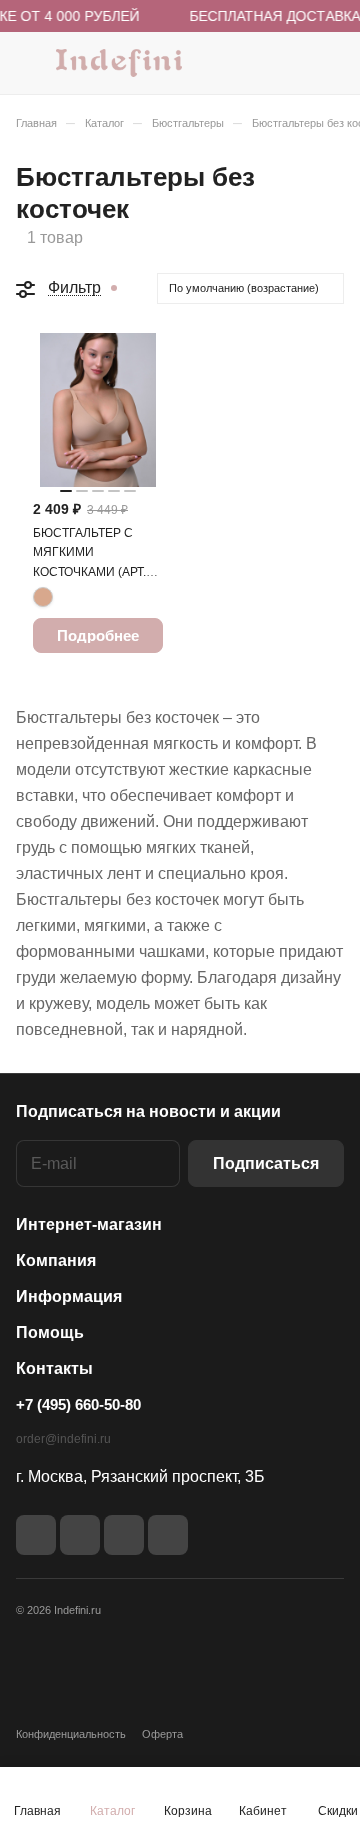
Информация (69, 1296)
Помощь (50, 1332)
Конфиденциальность (71, 1734)
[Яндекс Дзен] (124, 1535)
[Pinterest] (168, 1535)
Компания (56, 1260)
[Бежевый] (43, 597)
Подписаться (266, 1163)
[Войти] (289, 63)
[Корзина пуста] (328, 63)
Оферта (162, 1734)
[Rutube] (80, 1535)
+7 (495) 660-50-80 (78, 1404)
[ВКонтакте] (36, 1535)
